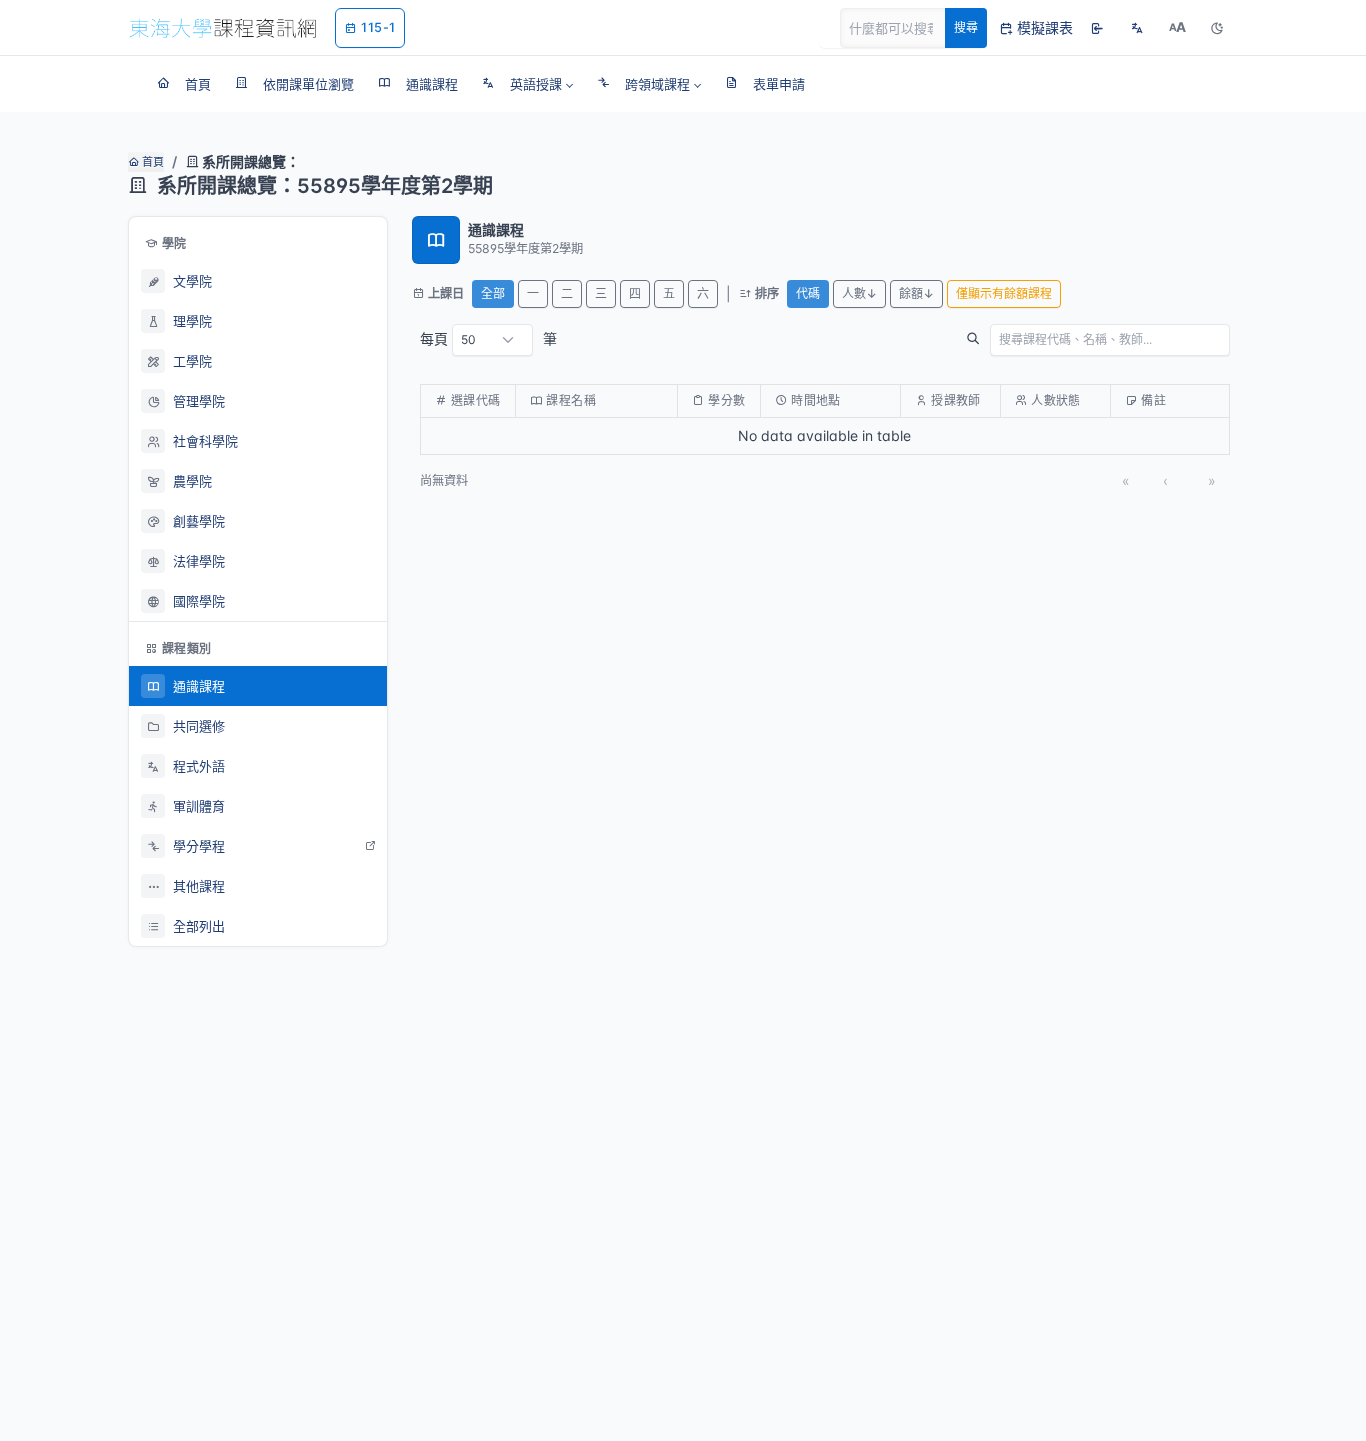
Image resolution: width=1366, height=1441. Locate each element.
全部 (493, 293)
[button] (527, 84)
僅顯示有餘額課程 (1004, 293)
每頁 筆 (488, 338)
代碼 (808, 293)
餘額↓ (916, 293)
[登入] (1097, 28)
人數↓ (859, 293)
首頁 (151, 162)
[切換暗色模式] (1217, 28)
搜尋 (966, 27)
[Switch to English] (1137, 28)
